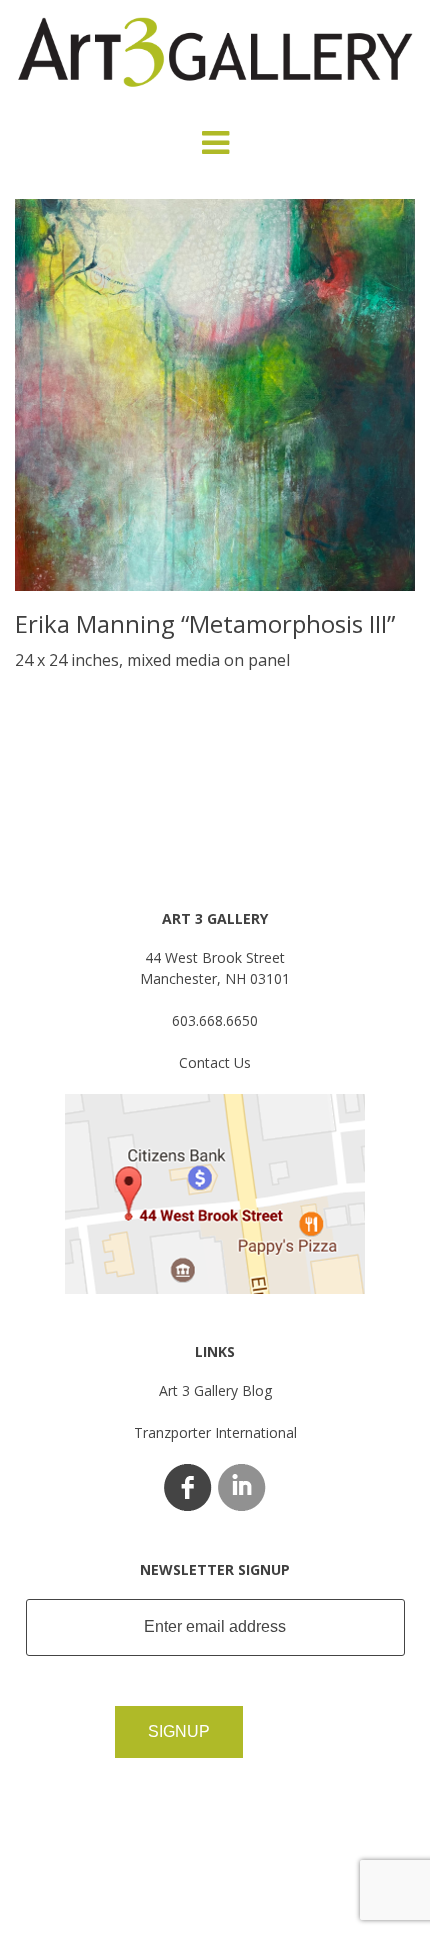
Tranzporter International (215, 1432)
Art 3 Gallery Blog (215, 1390)
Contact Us (215, 1062)
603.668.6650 (215, 1020)
